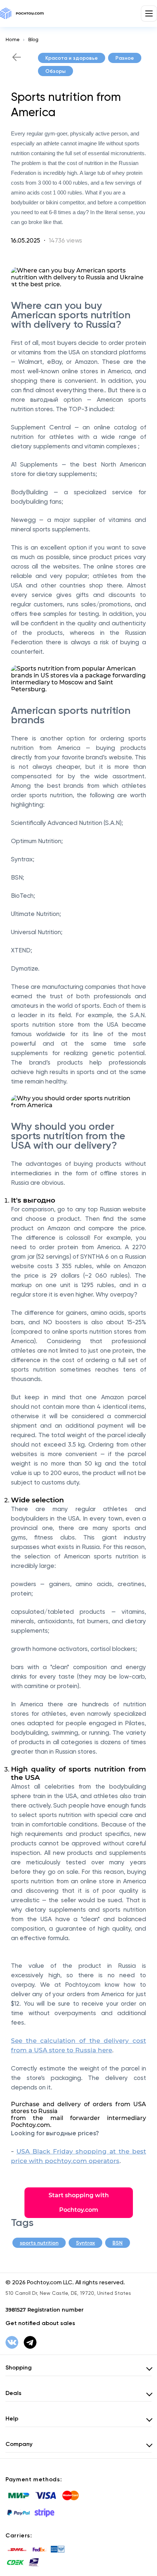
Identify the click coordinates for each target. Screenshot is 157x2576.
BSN (118, 2243)
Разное (125, 58)
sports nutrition (39, 2243)
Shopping (19, 2367)
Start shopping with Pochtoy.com (79, 2203)
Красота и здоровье (72, 58)
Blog (33, 40)
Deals (14, 2393)
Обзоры (55, 71)
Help (12, 2418)
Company (19, 2444)
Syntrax (85, 2243)
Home (12, 40)
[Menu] (149, 13)
